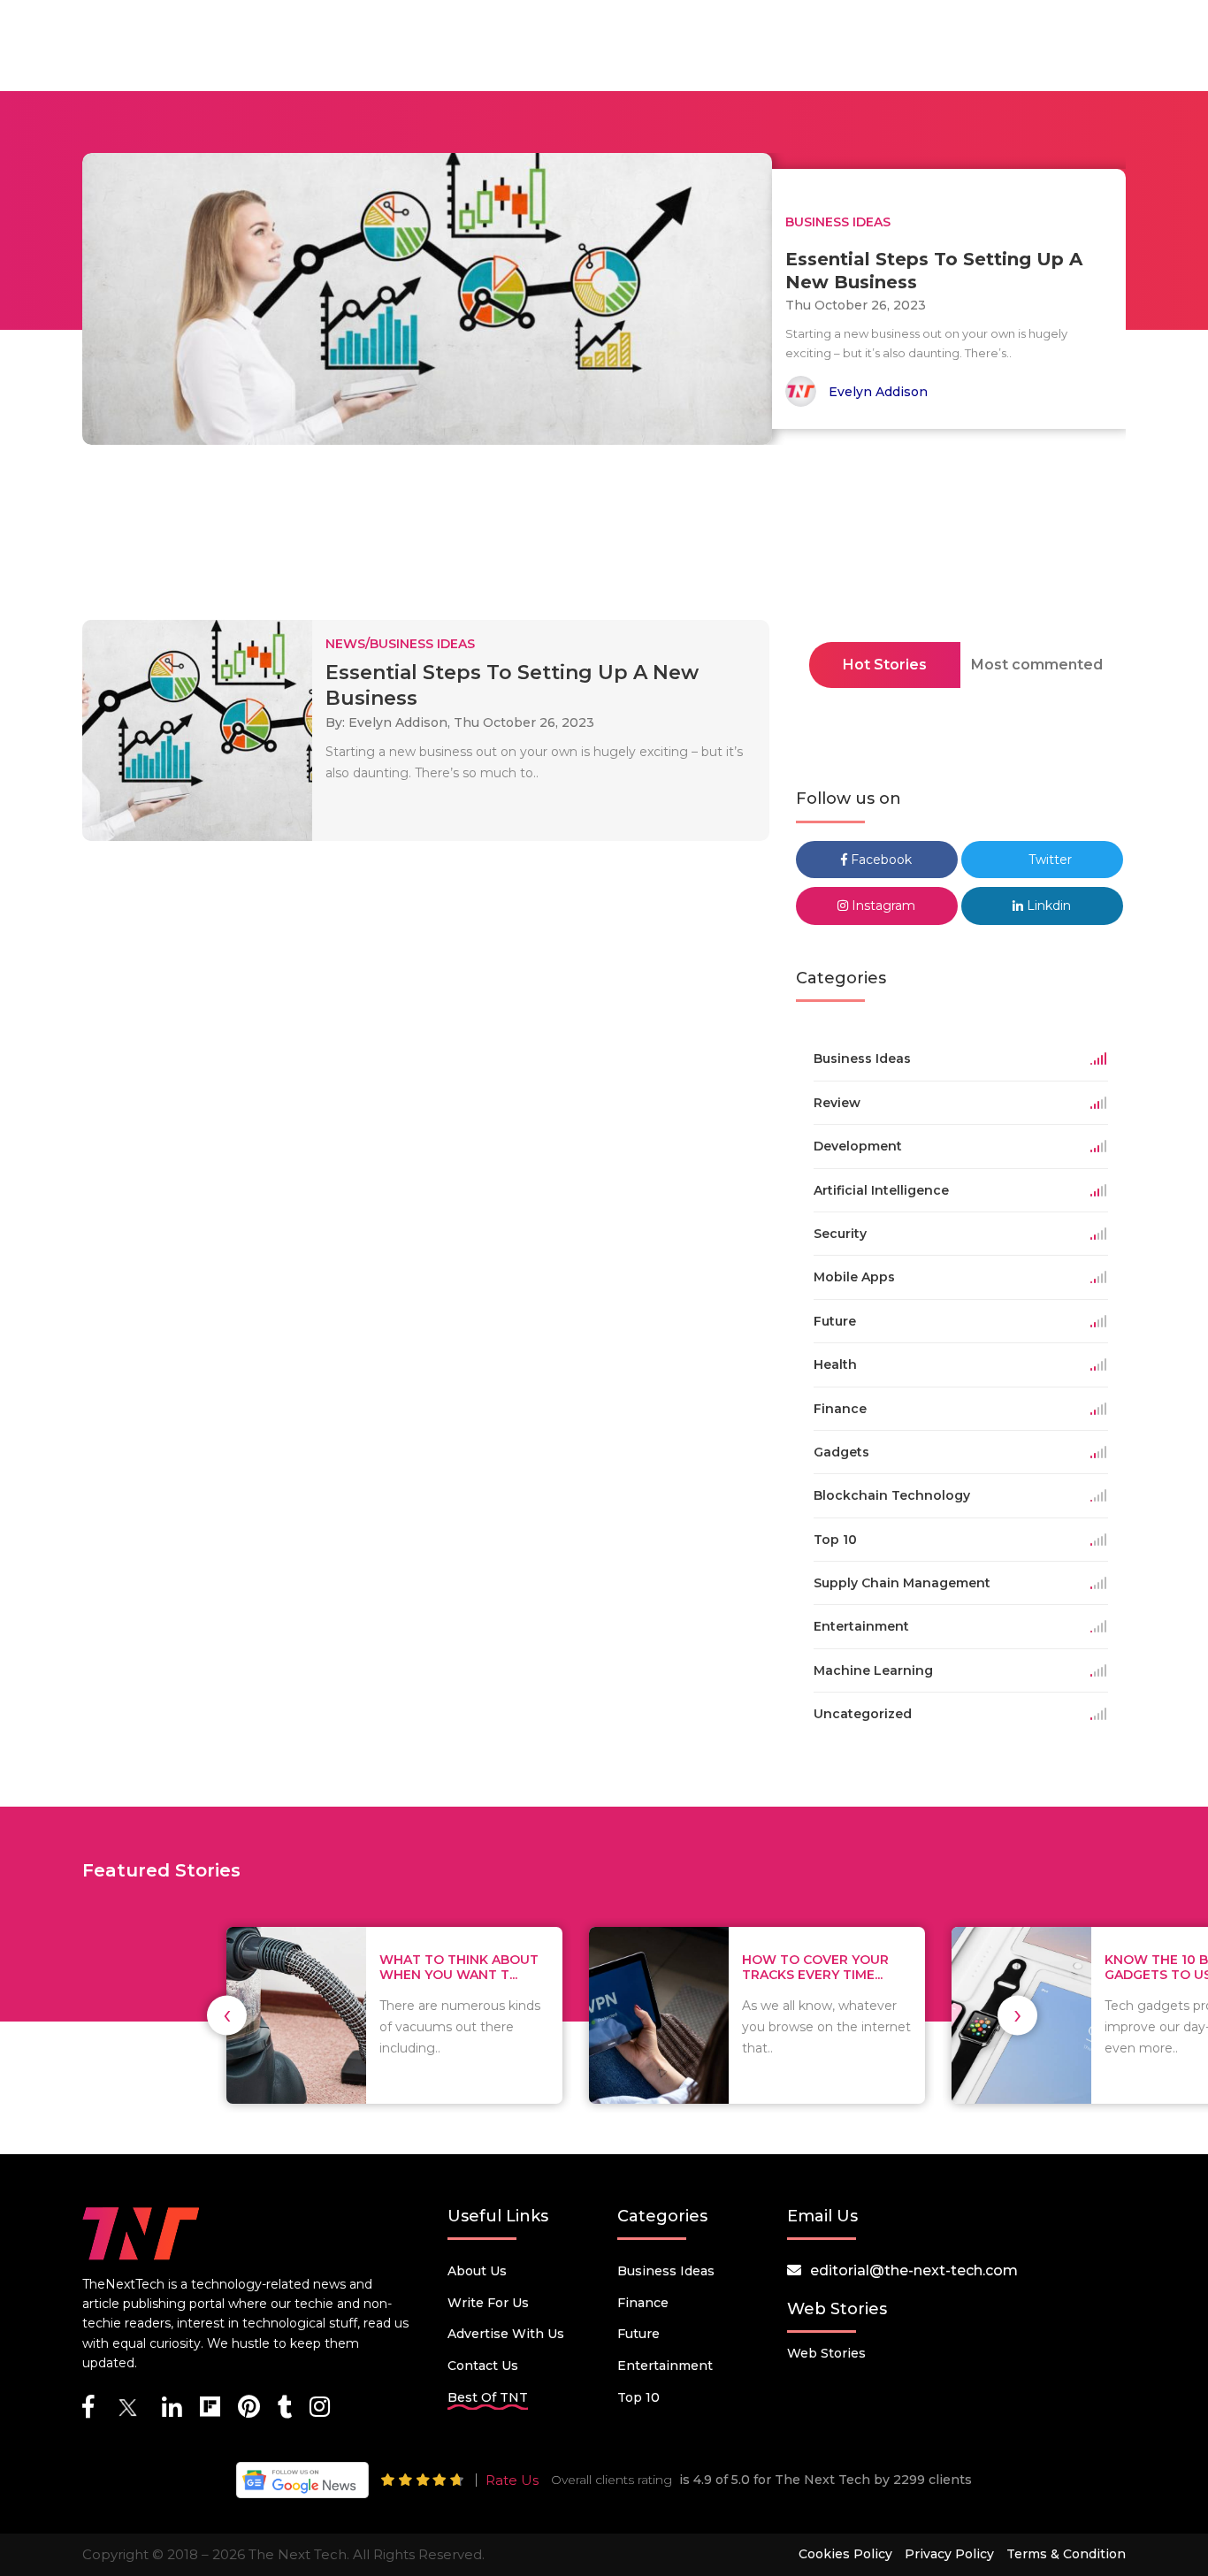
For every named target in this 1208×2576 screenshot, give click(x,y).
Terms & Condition (1066, 2554)
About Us (477, 2271)
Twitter (1048, 860)
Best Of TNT (488, 2397)
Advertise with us (506, 2334)
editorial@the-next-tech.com (914, 2270)
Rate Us (512, 2480)
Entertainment (665, 2366)
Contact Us (483, 2366)
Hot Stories (885, 665)
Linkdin (1047, 906)
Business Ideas (666, 2271)
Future (638, 2334)
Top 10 (638, 2397)
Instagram (882, 906)
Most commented (1037, 665)
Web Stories (826, 2353)
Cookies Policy (845, 2554)
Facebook (879, 860)
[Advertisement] (604, 538)
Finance (643, 2303)
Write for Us (488, 2303)
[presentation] (227, 2015)
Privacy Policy (949, 2554)
